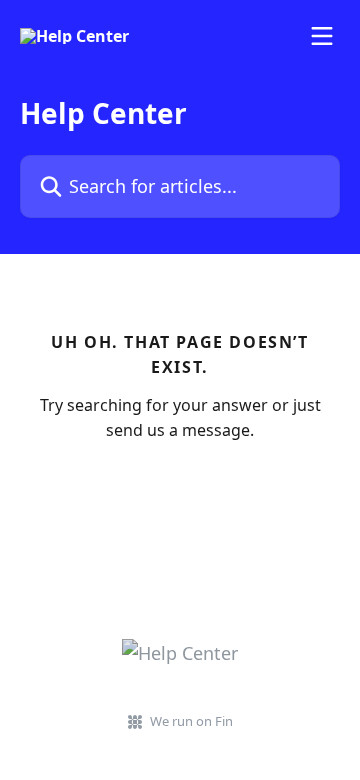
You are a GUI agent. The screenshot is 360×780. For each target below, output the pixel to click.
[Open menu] (322, 36)
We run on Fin (191, 721)
